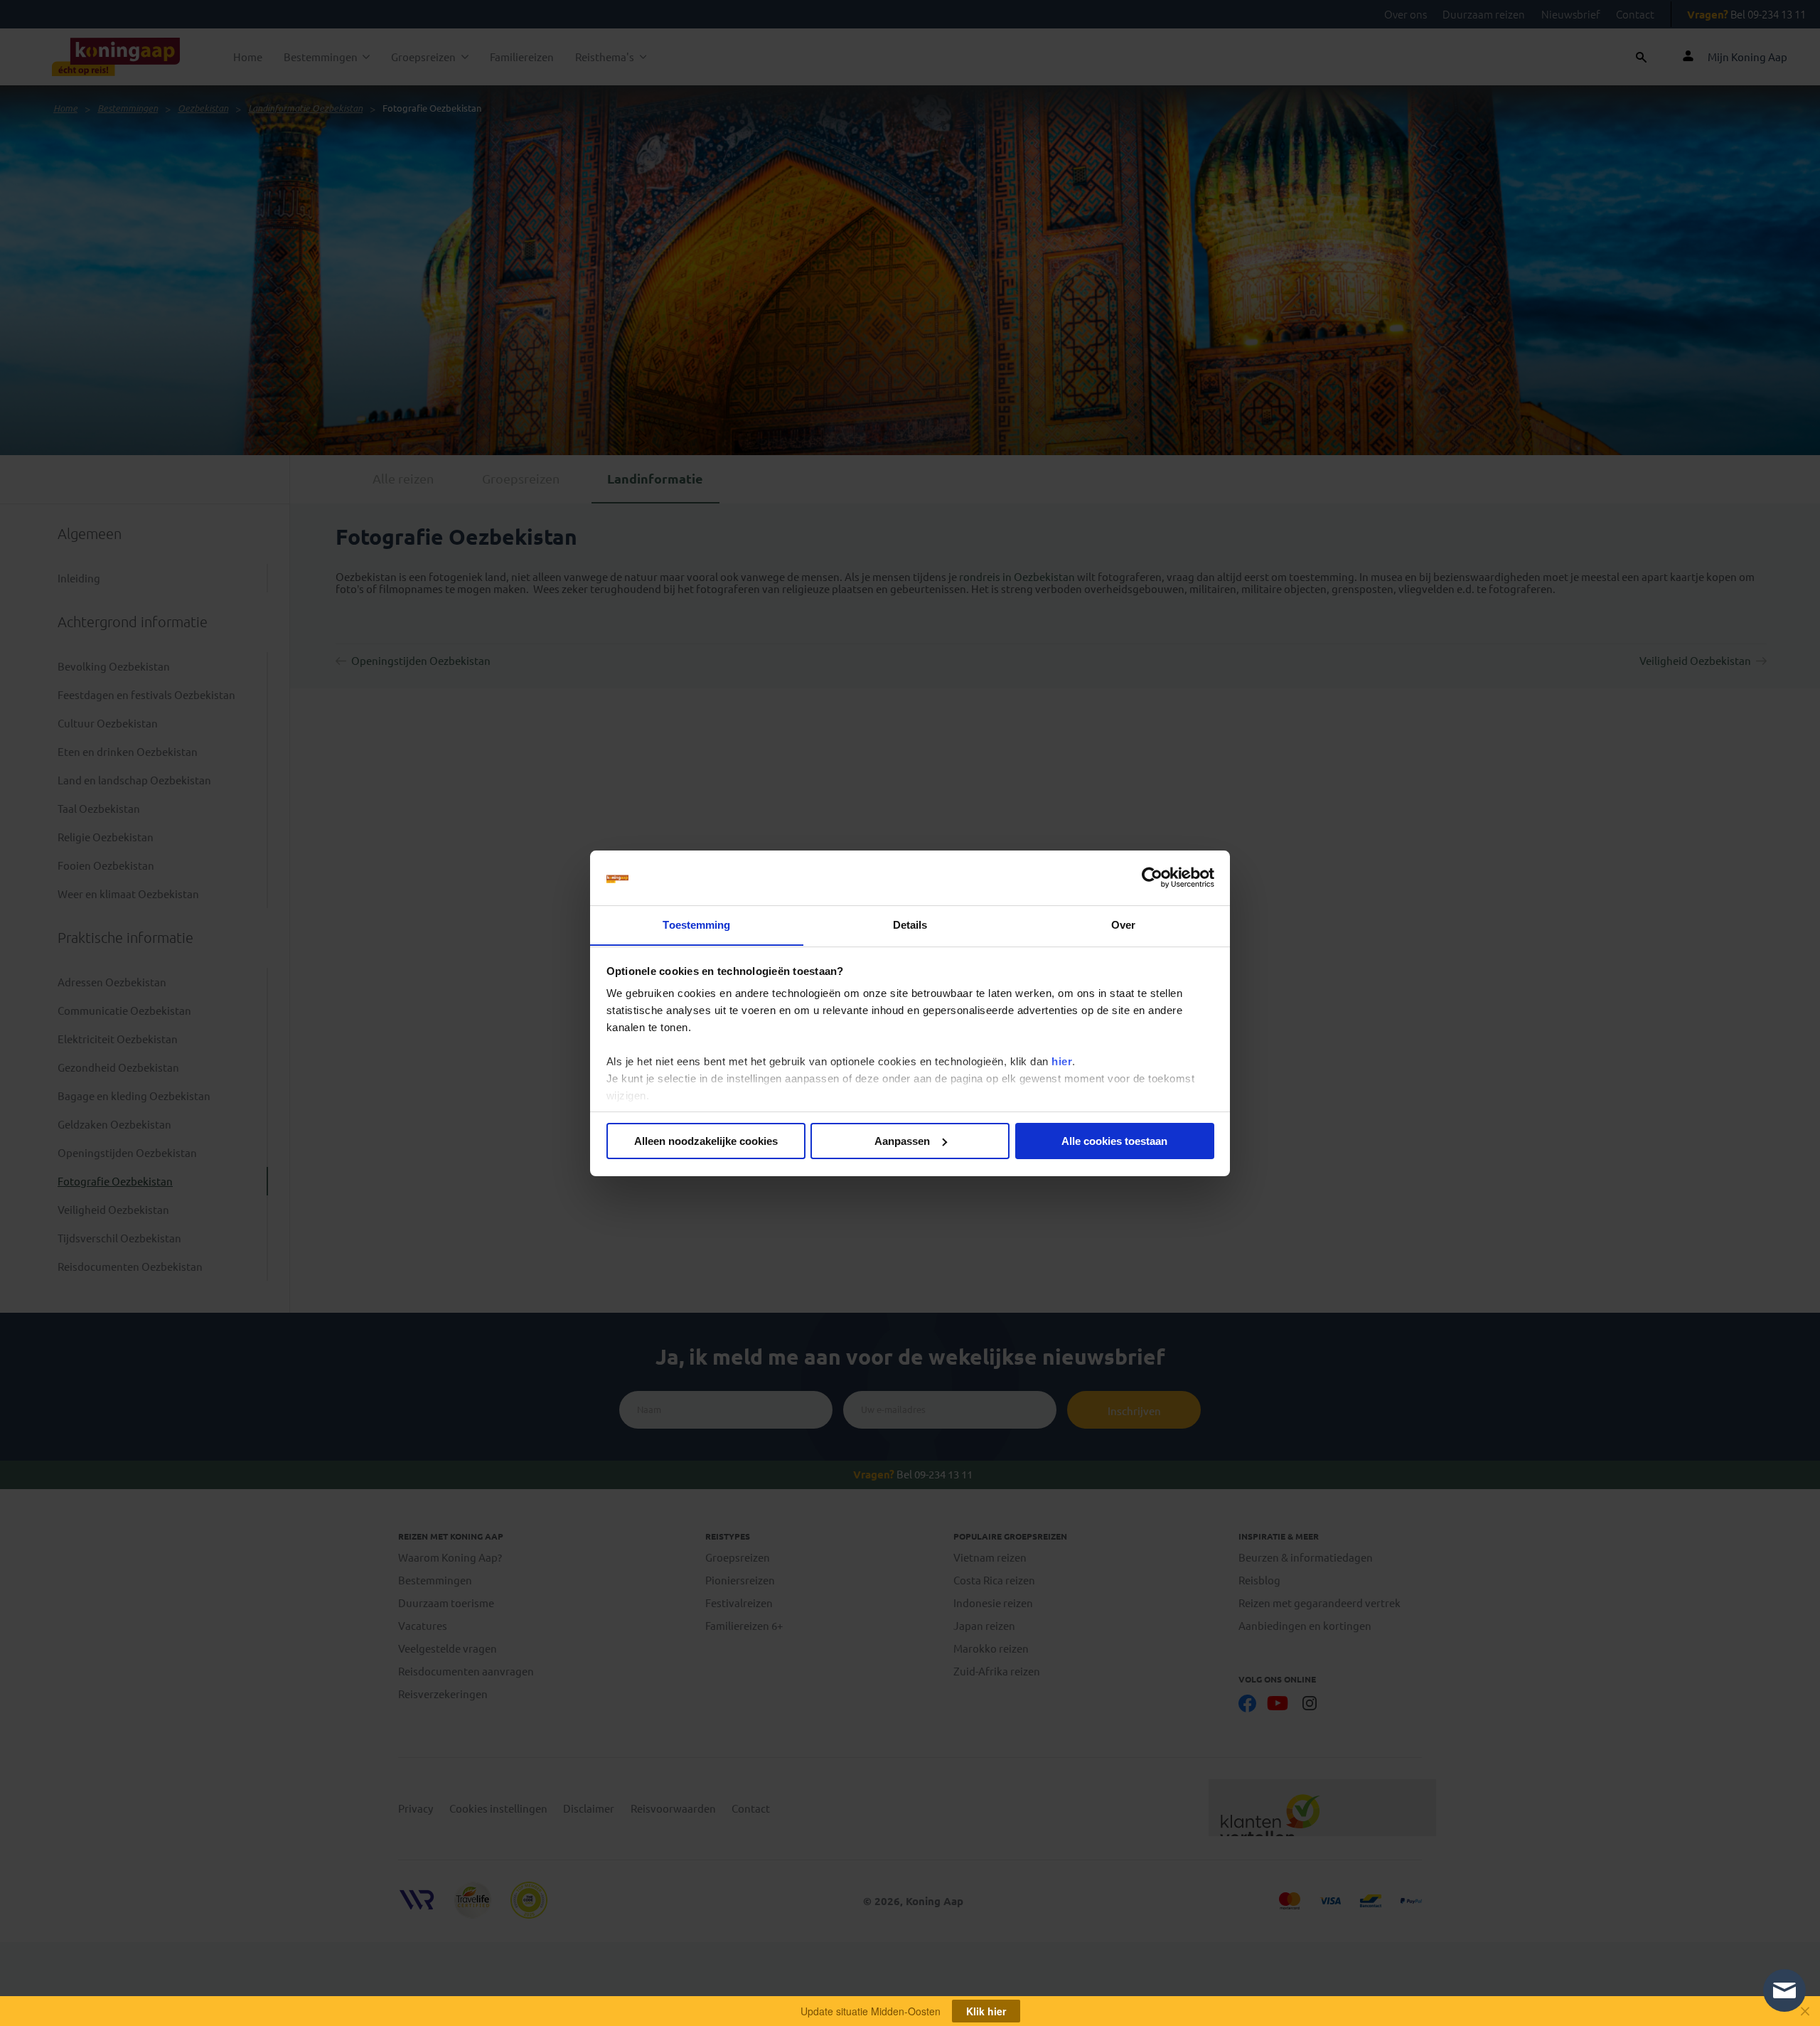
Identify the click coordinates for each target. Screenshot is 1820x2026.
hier (1062, 1061)
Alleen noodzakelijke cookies (706, 1141)
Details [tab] (910, 924)
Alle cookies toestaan (1114, 1141)
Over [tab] (1123, 924)
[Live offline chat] (1784, 1990)
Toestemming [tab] (696, 924)
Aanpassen (902, 1141)
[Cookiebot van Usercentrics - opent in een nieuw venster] (1152, 878)
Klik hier (986, 2011)
